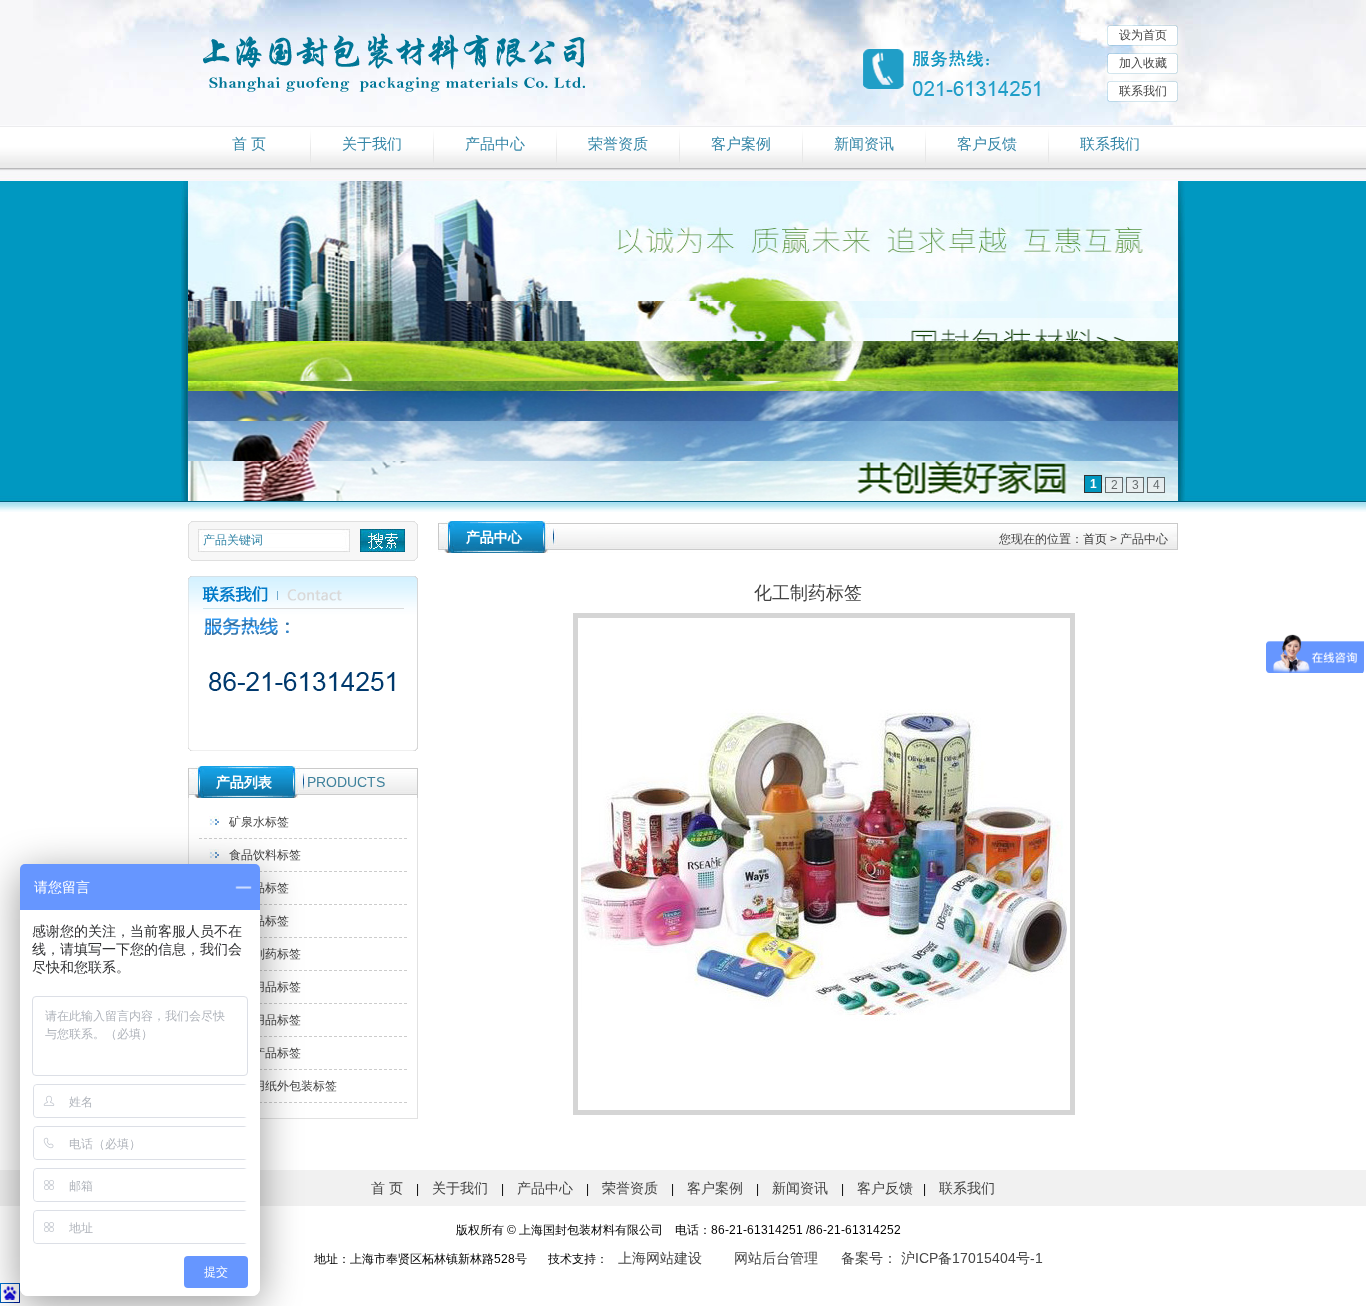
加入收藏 (1143, 63)
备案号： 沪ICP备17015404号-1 (942, 1258)
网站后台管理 (776, 1258)
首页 (1095, 539)
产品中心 (495, 144)
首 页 (249, 144)
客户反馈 (987, 144)
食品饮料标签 (265, 855)
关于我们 (372, 144)
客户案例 (741, 144)
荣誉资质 (618, 144)
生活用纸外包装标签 (283, 1086)
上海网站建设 (660, 1258)
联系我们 (1143, 91)
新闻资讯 (864, 144)
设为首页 (1143, 35)
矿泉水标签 (259, 822)
